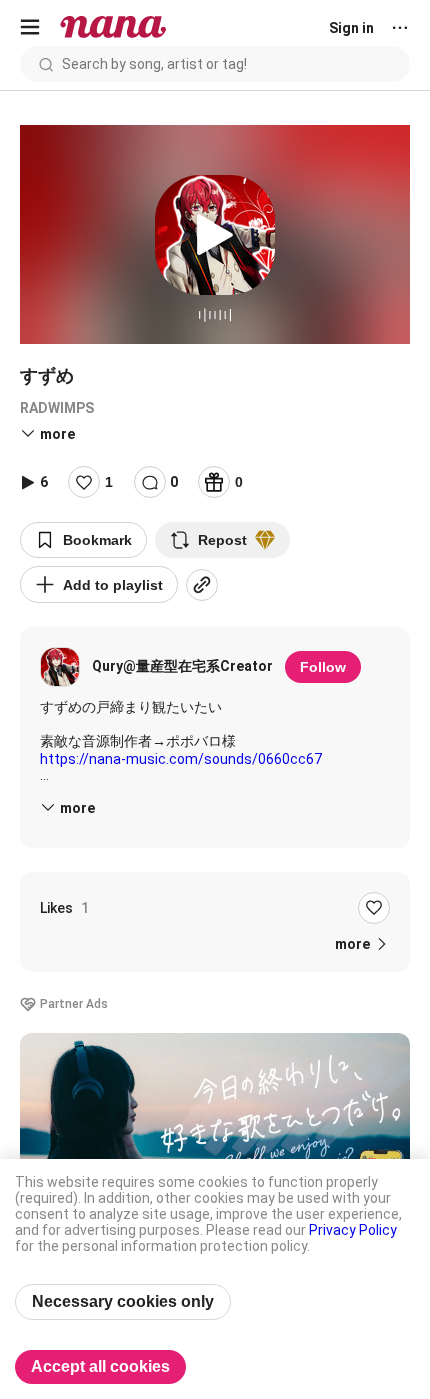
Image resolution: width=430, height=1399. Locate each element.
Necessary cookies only (123, 1301)
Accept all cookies (100, 1366)
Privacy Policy (353, 1230)
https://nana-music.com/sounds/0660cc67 (181, 759)
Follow (323, 667)
